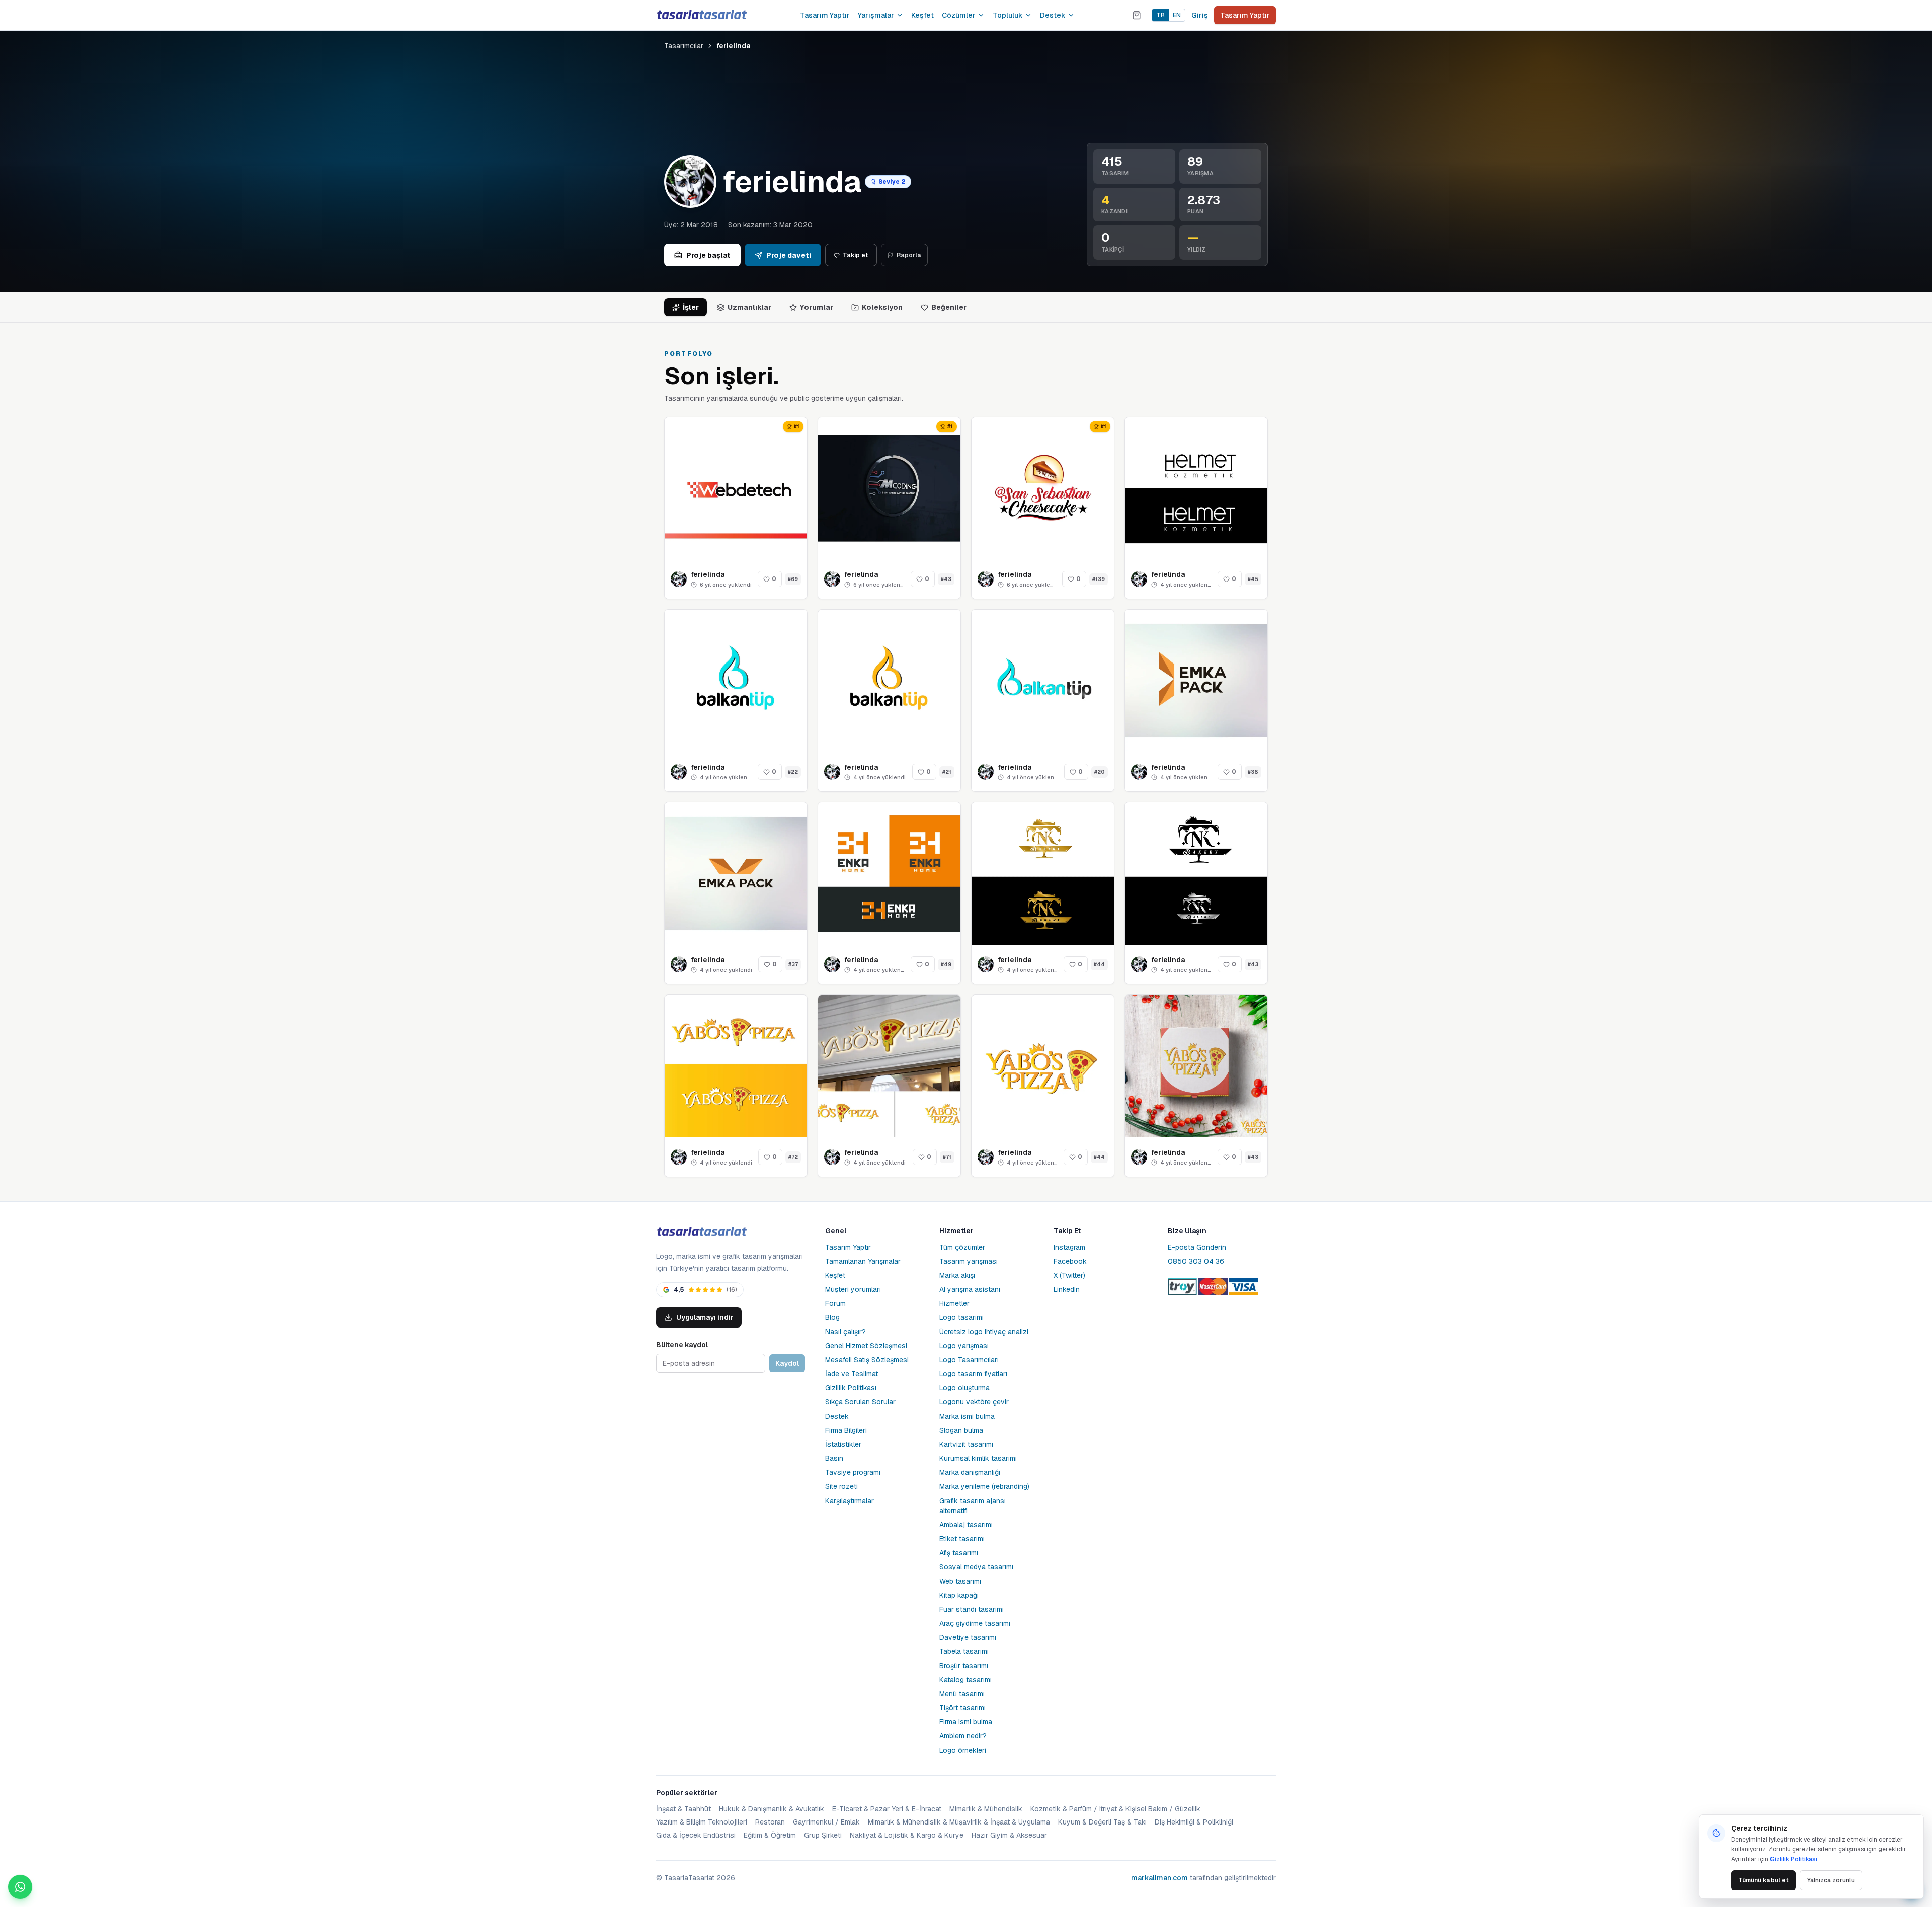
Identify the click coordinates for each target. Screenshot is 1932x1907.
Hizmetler (954, 1303)
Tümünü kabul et (1763, 1880)
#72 (793, 1157)
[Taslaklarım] (1137, 15)
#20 (1100, 772)
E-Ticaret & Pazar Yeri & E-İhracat (887, 1809)
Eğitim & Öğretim (770, 1835)
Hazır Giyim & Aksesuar (1009, 1835)
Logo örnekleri (963, 1750)
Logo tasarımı (961, 1317)
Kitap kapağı (959, 1595)
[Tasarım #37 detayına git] (736, 874)
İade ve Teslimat (852, 1374)
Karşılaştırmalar (850, 1501)
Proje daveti (789, 255)
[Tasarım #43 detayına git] (889, 488)
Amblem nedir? (963, 1736)
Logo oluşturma (964, 1388)
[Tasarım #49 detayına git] (889, 874)
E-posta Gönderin (1197, 1247)
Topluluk (1008, 15)
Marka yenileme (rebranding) (984, 1486)
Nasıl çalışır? (846, 1332)
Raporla (909, 255)
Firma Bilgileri (846, 1430)
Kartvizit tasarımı (966, 1444)
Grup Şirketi (823, 1835)
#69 (793, 579)
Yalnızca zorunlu (1831, 1880)
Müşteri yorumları (853, 1289)
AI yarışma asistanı (970, 1289)
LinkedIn (1067, 1289)
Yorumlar (817, 307)
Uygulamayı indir (705, 1317)
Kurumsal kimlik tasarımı (978, 1458)
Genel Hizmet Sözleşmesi (866, 1346)
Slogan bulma (961, 1430)
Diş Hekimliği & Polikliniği (1194, 1822)
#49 (946, 965)
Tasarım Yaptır (825, 15)
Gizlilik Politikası (851, 1388)
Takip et (856, 255)
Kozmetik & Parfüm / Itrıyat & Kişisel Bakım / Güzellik (1115, 1809)
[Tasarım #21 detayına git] (889, 681)
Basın (834, 1458)
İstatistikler (843, 1444)
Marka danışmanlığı (970, 1472)
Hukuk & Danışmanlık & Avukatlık (772, 1809)
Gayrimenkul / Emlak (826, 1822)
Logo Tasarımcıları (969, 1360)
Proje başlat (708, 255)
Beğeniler (949, 307)
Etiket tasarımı (962, 1539)
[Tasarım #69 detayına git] (736, 488)
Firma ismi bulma (966, 1722)
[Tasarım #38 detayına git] (1196, 681)
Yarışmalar (876, 15)
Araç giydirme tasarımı (975, 1623)
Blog (832, 1317)
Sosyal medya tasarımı (976, 1567)
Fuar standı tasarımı (972, 1609)
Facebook (1070, 1261)
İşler (691, 307)
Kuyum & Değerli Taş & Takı (1102, 1822)
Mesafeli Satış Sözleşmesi (867, 1360)
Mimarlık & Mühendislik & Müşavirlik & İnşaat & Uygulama (959, 1822)
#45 (1253, 579)
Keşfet (922, 15)
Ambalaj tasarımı (966, 1525)
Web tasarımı (960, 1581)
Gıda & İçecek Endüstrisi (696, 1835)
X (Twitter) (1069, 1275)
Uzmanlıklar (749, 307)
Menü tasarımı (962, 1694)
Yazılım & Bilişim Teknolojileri (702, 1822)
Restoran (770, 1822)
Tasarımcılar (684, 46)
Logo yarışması (964, 1346)
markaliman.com (1159, 1878)
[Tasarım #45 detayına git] (1196, 488)
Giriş (1200, 15)
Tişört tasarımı (962, 1708)
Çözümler (959, 15)
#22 (793, 772)
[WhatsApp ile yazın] (20, 1887)
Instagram (1069, 1247)
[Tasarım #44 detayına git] (1043, 874)
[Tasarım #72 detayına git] (736, 1066)
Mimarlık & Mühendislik (986, 1809)
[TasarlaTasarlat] (701, 1232)
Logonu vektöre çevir (974, 1402)
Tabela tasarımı (964, 1651)
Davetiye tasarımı (968, 1637)
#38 (1253, 772)
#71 (947, 1157)
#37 (793, 965)
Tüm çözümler (962, 1247)
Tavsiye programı (853, 1472)
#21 (947, 772)
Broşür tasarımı (964, 1666)
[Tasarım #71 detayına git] (889, 1066)
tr (1160, 15)
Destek (1053, 15)
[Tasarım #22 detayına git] (736, 681)
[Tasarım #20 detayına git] (1043, 681)
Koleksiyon (882, 307)
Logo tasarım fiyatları (973, 1374)
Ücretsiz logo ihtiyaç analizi (984, 1332)
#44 (1099, 965)
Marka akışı (957, 1275)
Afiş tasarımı (959, 1553)
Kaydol (787, 1363)
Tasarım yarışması (969, 1261)
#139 (1099, 579)
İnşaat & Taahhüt (683, 1809)
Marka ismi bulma (967, 1416)
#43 (946, 579)
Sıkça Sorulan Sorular (860, 1402)
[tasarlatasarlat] (701, 15)
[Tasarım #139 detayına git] (1043, 488)
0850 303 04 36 (1196, 1261)
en (1177, 15)
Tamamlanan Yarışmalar (863, 1261)
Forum (835, 1303)
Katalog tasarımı (965, 1680)
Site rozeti (841, 1486)
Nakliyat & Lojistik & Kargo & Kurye (907, 1835)
